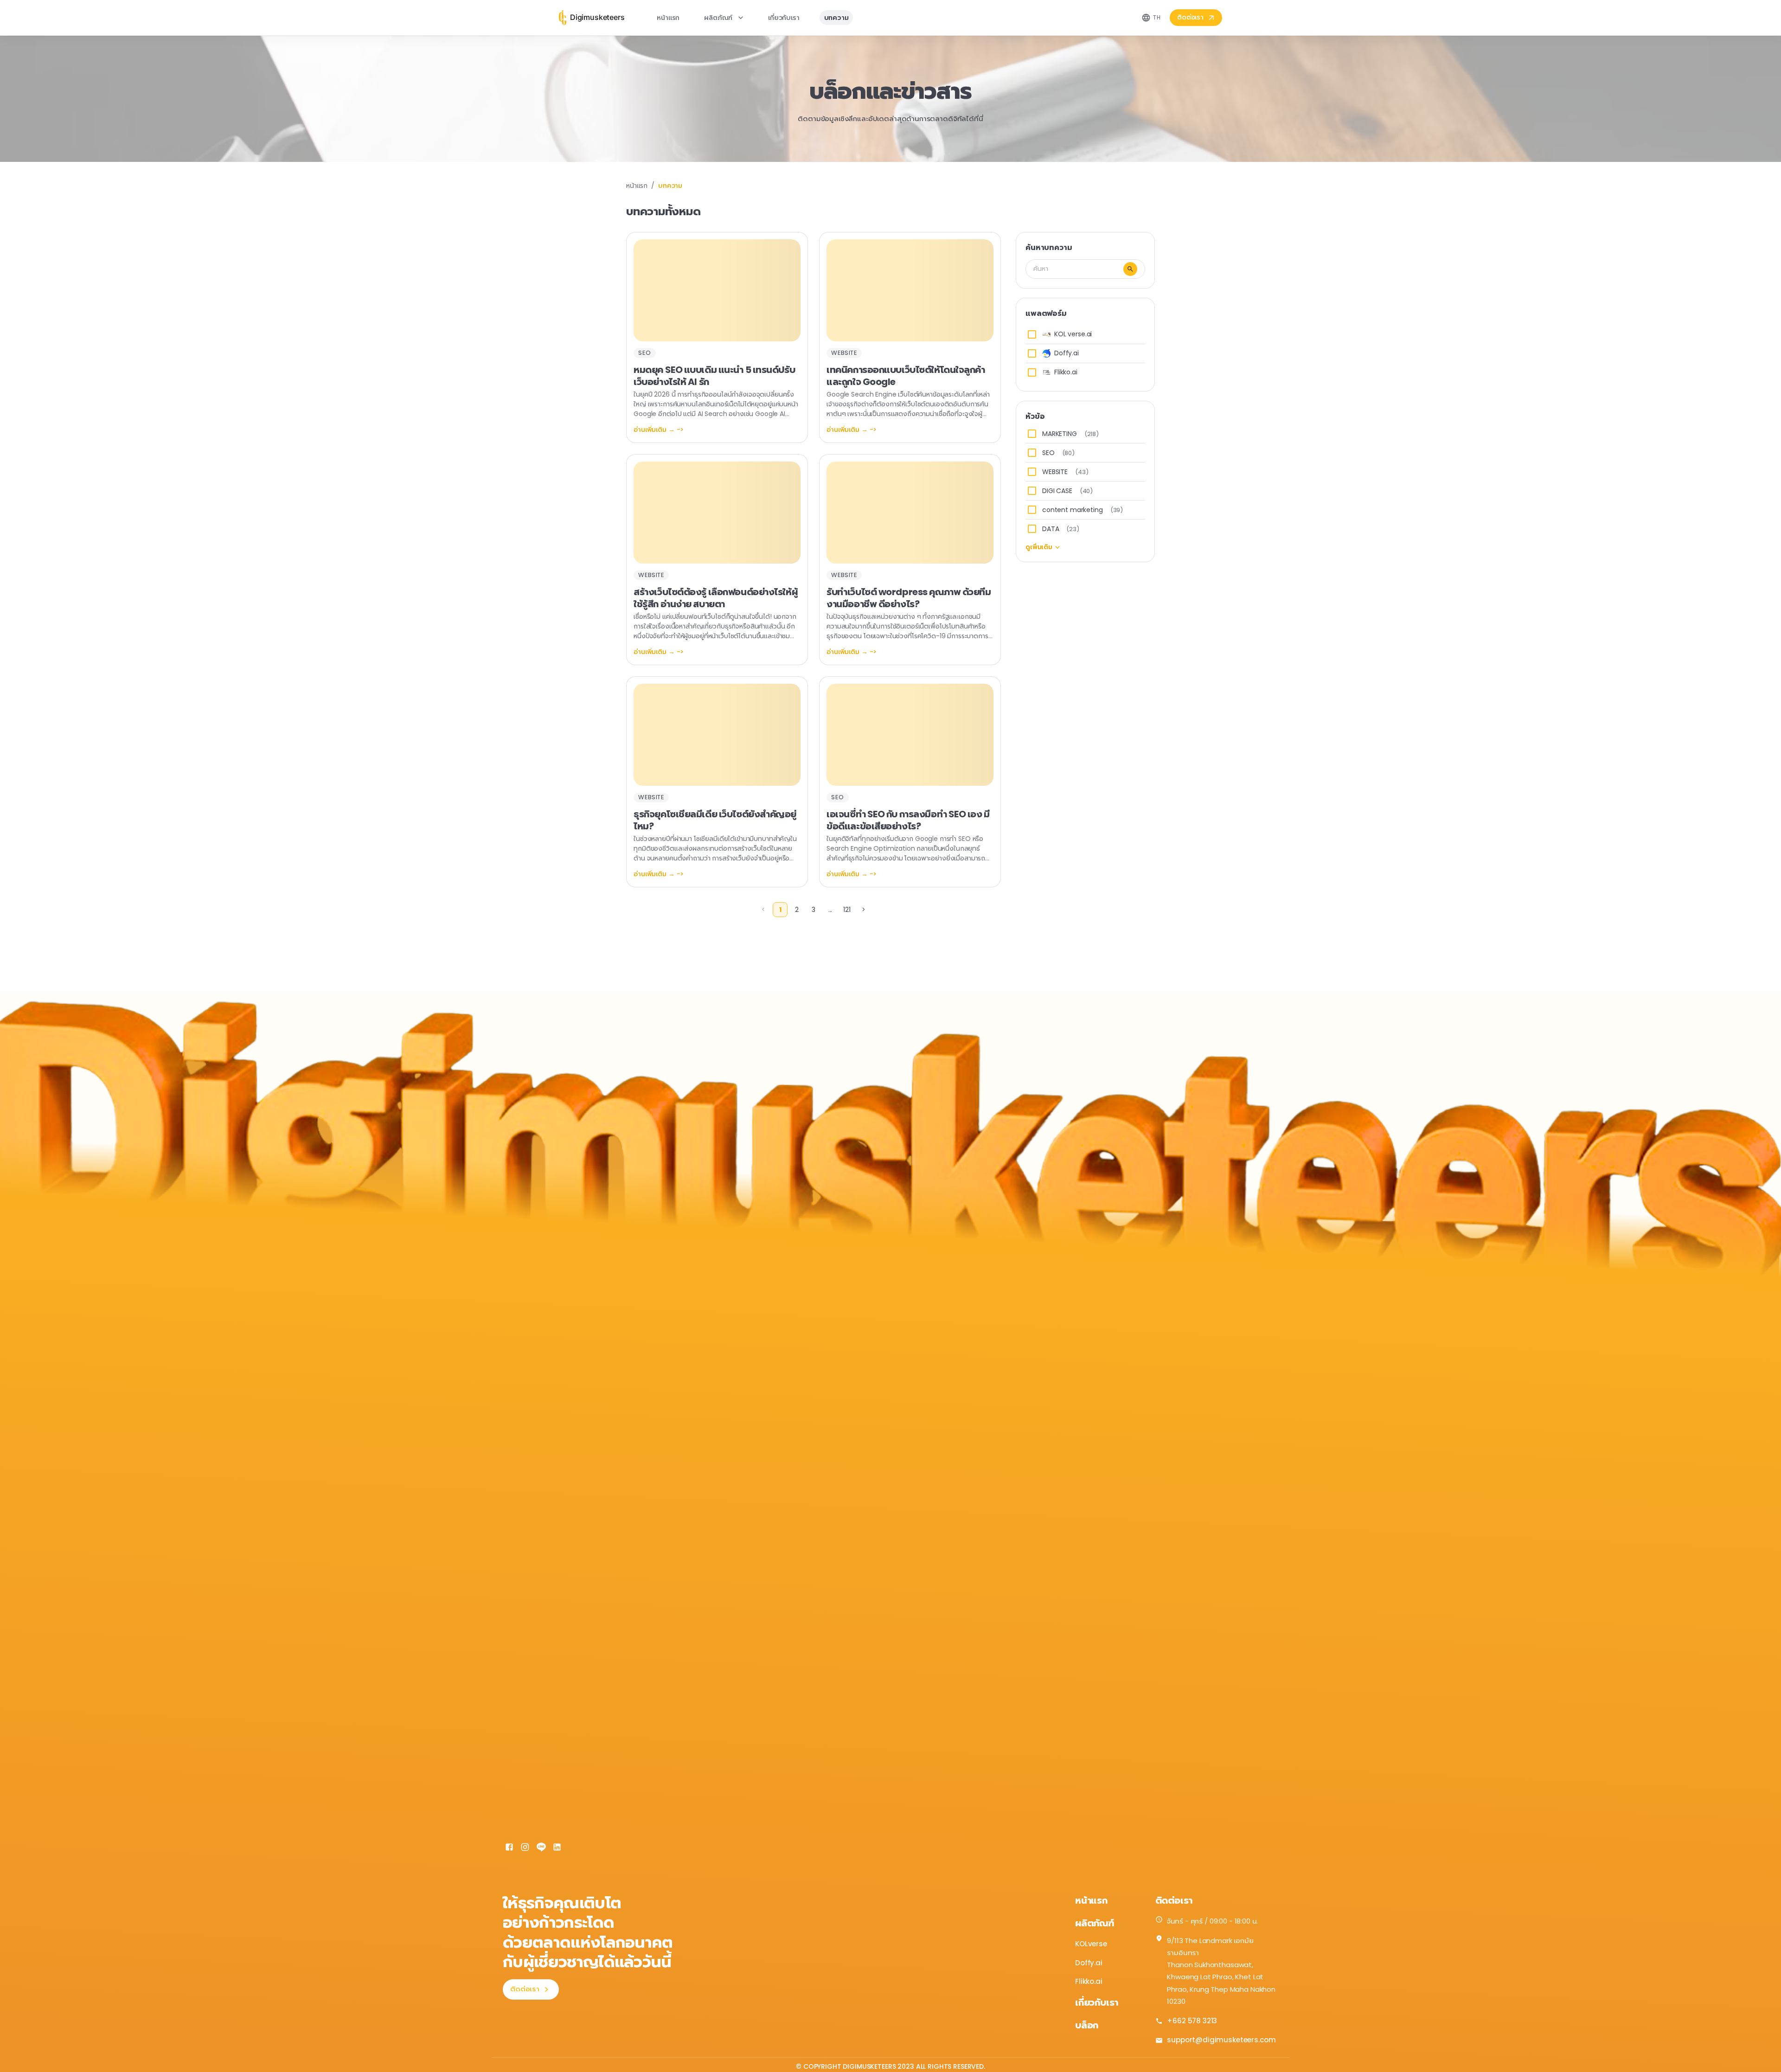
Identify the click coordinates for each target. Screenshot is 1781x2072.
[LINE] (541, 1848)
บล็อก (1087, 2025)
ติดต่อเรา (1190, 17)
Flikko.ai (1089, 1981)
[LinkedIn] (557, 1848)
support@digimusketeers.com (1221, 2040)
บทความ (836, 18)
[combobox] (1151, 18)
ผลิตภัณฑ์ (718, 18)
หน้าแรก (668, 18)
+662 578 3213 (1192, 2021)
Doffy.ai (1089, 1963)
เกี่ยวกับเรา (784, 18)
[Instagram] (525, 1848)
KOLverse (1091, 1944)
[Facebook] (509, 1848)
